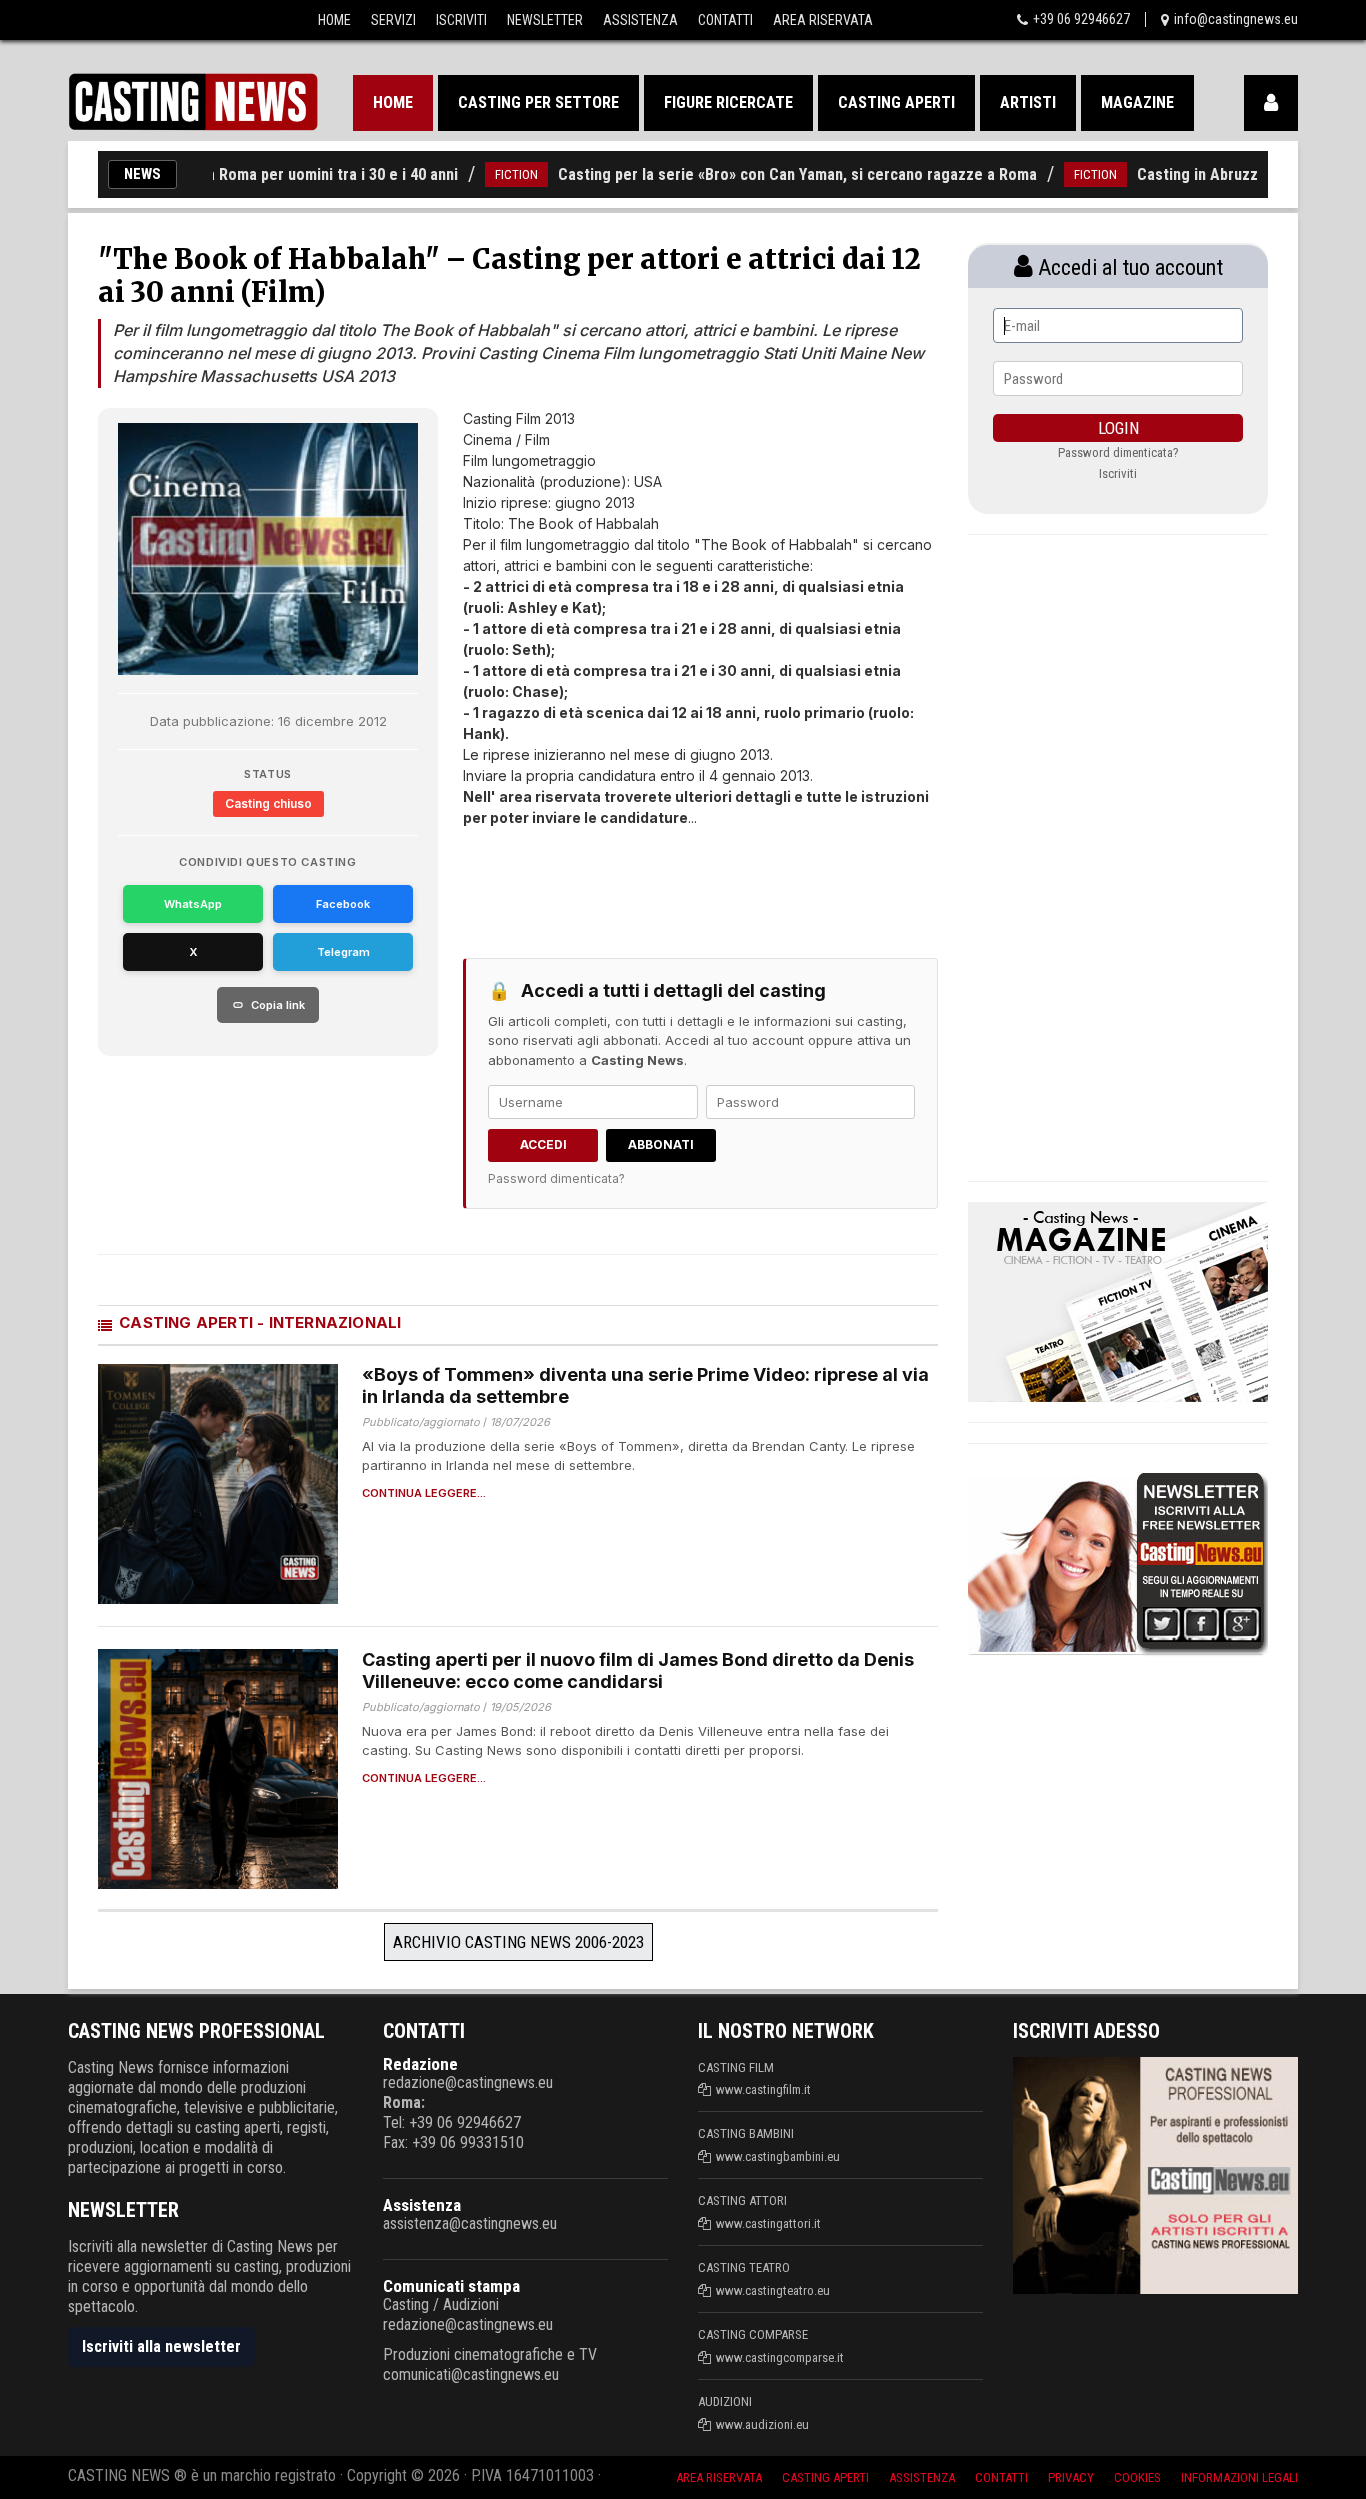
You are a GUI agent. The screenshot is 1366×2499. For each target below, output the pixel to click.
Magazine (1137, 102)
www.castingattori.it (768, 2223)
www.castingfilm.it (763, 2089)
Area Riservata (823, 20)
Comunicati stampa (451, 2286)
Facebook (343, 904)
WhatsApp (193, 904)
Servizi (393, 20)
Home (334, 20)
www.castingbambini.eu (778, 2156)
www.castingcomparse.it (780, 2357)
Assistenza (640, 20)
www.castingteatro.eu (773, 2290)
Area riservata (719, 2477)
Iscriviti (461, 20)
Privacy (1071, 2477)
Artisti (1028, 102)
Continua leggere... (424, 1493)
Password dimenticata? (556, 1178)
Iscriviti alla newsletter (161, 2346)
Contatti (725, 20)
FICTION (469, 174)
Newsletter (545, 20)
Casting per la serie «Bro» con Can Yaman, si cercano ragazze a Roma (750, 174)
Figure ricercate (728, 102)
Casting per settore (538, 102)
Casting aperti (896, 102)
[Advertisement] (663, 878)
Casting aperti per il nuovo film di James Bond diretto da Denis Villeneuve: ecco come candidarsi (638, 1671)
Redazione (420, 2064)
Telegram (343, 952)
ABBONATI (661, 1144)
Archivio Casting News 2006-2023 (518, 1942)
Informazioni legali (1239, 2477)
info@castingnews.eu (1236, 19)
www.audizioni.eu (762, 2424)
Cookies (1137, 2477)
